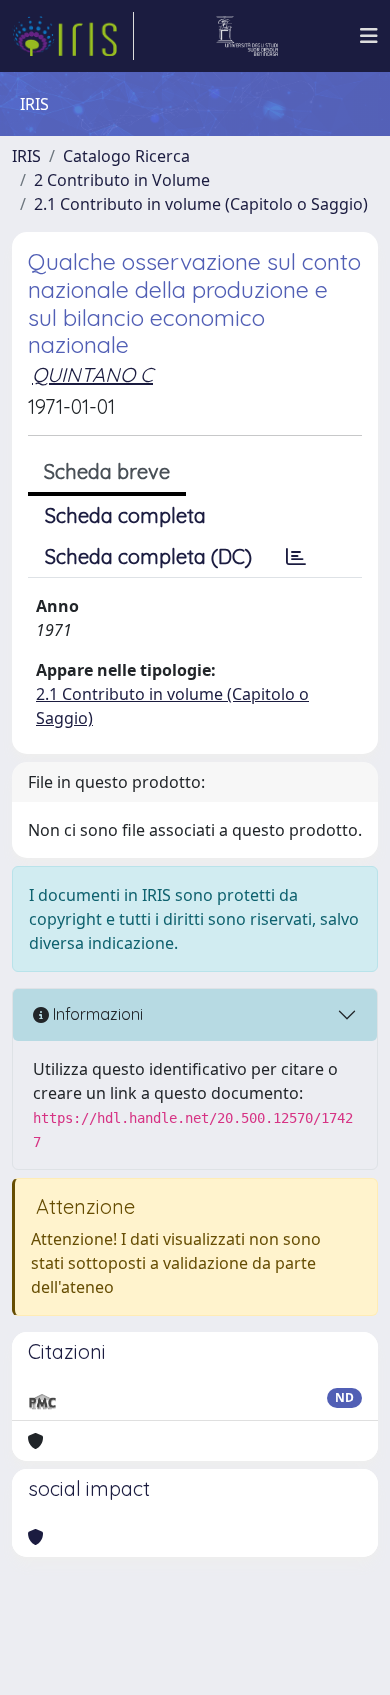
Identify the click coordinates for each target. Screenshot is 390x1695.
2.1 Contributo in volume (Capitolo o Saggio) (201, 204)
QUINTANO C (92, 374)
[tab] (296, 557)
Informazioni (96, 1014)
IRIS (26, 156)
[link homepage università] (247, 36)
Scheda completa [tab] (125, 515)
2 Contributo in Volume (122, 180)
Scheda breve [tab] (107, 471)
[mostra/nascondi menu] (369, 36)
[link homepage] (73, 36)
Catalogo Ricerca (126, 156)
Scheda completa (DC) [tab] (148, 556)
